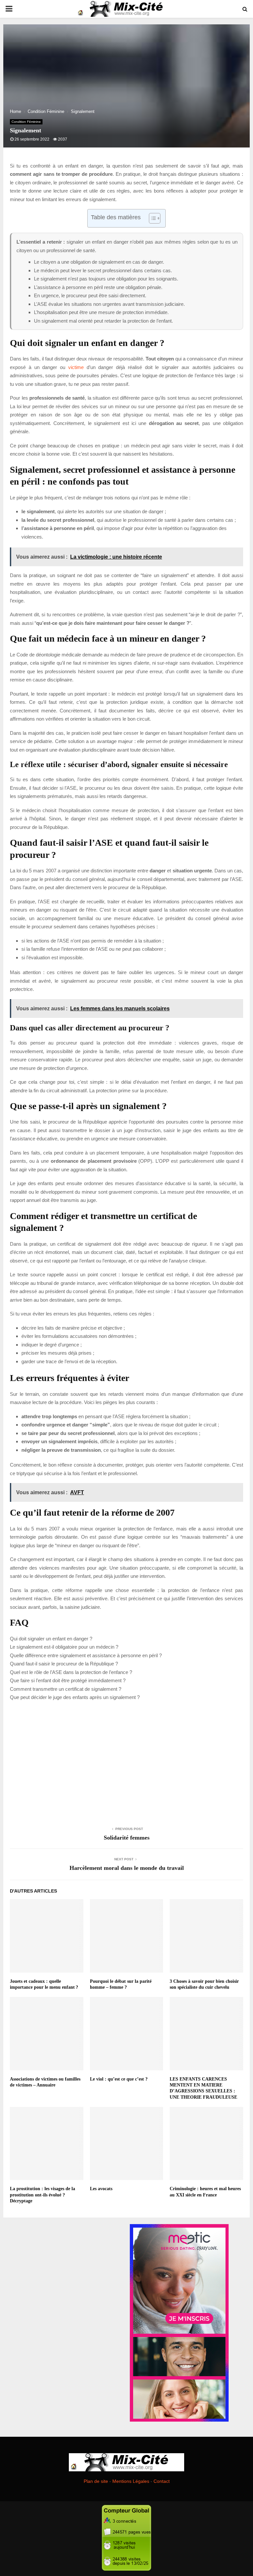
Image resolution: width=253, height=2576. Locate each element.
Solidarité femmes (127, 1838)
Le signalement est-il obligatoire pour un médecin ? (64, 1647)
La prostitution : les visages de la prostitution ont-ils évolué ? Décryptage (42, 2195)
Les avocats (101, 2189)
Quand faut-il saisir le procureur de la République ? (64, 1664)
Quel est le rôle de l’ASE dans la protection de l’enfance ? (71, 1672)
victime (76, 367)
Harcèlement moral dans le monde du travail (127, 1868)
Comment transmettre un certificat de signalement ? (66, 1689)
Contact (162, 2481)
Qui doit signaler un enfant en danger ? (51, 1639)
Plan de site (96, 2481)
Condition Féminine (26, 122)
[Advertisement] (126, 1763)
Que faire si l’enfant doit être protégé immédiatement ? (68, 1680)
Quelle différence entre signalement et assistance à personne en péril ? (86, 1655)
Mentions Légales (131, 2481)
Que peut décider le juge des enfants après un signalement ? (75, 1697)
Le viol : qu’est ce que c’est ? (119, 2079)
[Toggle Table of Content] (151, 218)
